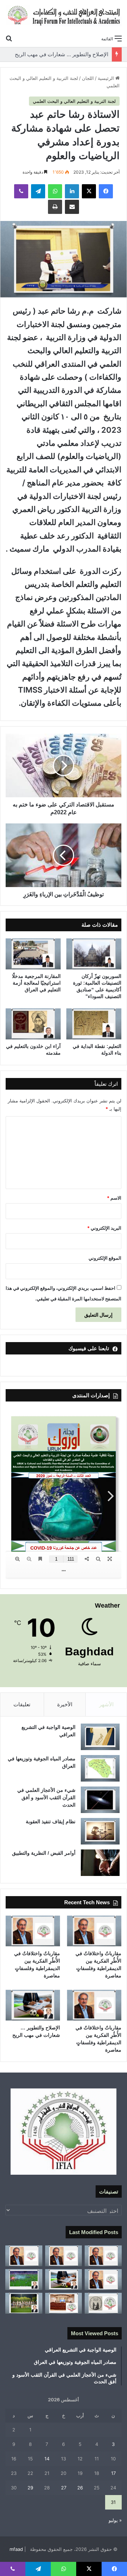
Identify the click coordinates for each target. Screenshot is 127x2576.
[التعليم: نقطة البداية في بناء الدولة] (94, 1024)
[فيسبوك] (106, 191)
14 (47, 2459)
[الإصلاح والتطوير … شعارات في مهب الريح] (33, 2005)
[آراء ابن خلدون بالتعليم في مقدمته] (33, 1024)
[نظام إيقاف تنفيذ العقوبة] (100, 1831)
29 (30, 2488)
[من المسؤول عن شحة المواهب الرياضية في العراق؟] (24, 2303)
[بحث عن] (9, 38)
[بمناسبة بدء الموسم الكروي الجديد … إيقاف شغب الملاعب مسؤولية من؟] (24, 2280)
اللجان (88, 78)
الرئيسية (107, 78)
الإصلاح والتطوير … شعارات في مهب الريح (62, 54)
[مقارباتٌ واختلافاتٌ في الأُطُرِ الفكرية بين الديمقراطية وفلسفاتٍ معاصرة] (94, 1931)
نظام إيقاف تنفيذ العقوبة (51, 1822)
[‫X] (89, 191)
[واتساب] (55, 191)
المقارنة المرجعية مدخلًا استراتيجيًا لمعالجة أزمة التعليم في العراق (36, 983)
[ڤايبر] (21, 191)
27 (64, 2488)
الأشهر (106, 1704)
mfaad (16, 2549)
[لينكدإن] (72, 191)
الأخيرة (65, 1704)
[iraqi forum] (64, 16)
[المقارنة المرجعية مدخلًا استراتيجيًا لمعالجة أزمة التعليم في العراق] (33, 954)
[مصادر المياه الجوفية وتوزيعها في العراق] (100, 1768)
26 (80, 2488)
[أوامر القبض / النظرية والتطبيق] (100, 1863)
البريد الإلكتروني (104, 1228)
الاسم (114, 1198)
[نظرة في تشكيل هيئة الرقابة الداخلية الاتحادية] (64, 2303)
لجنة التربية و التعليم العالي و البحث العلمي (74, 101)
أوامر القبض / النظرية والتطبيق (44, 1853)
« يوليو (115, 2520)
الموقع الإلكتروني (105, 1258)
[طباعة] (55, 207)
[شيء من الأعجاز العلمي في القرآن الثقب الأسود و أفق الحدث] (100, 1800)
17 (113, 2473)
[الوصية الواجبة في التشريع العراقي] (100, 1737)
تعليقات (22, 1704)
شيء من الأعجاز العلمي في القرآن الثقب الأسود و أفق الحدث (46, 1797)
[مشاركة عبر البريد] (72, 207)
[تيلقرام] (38, 191)
